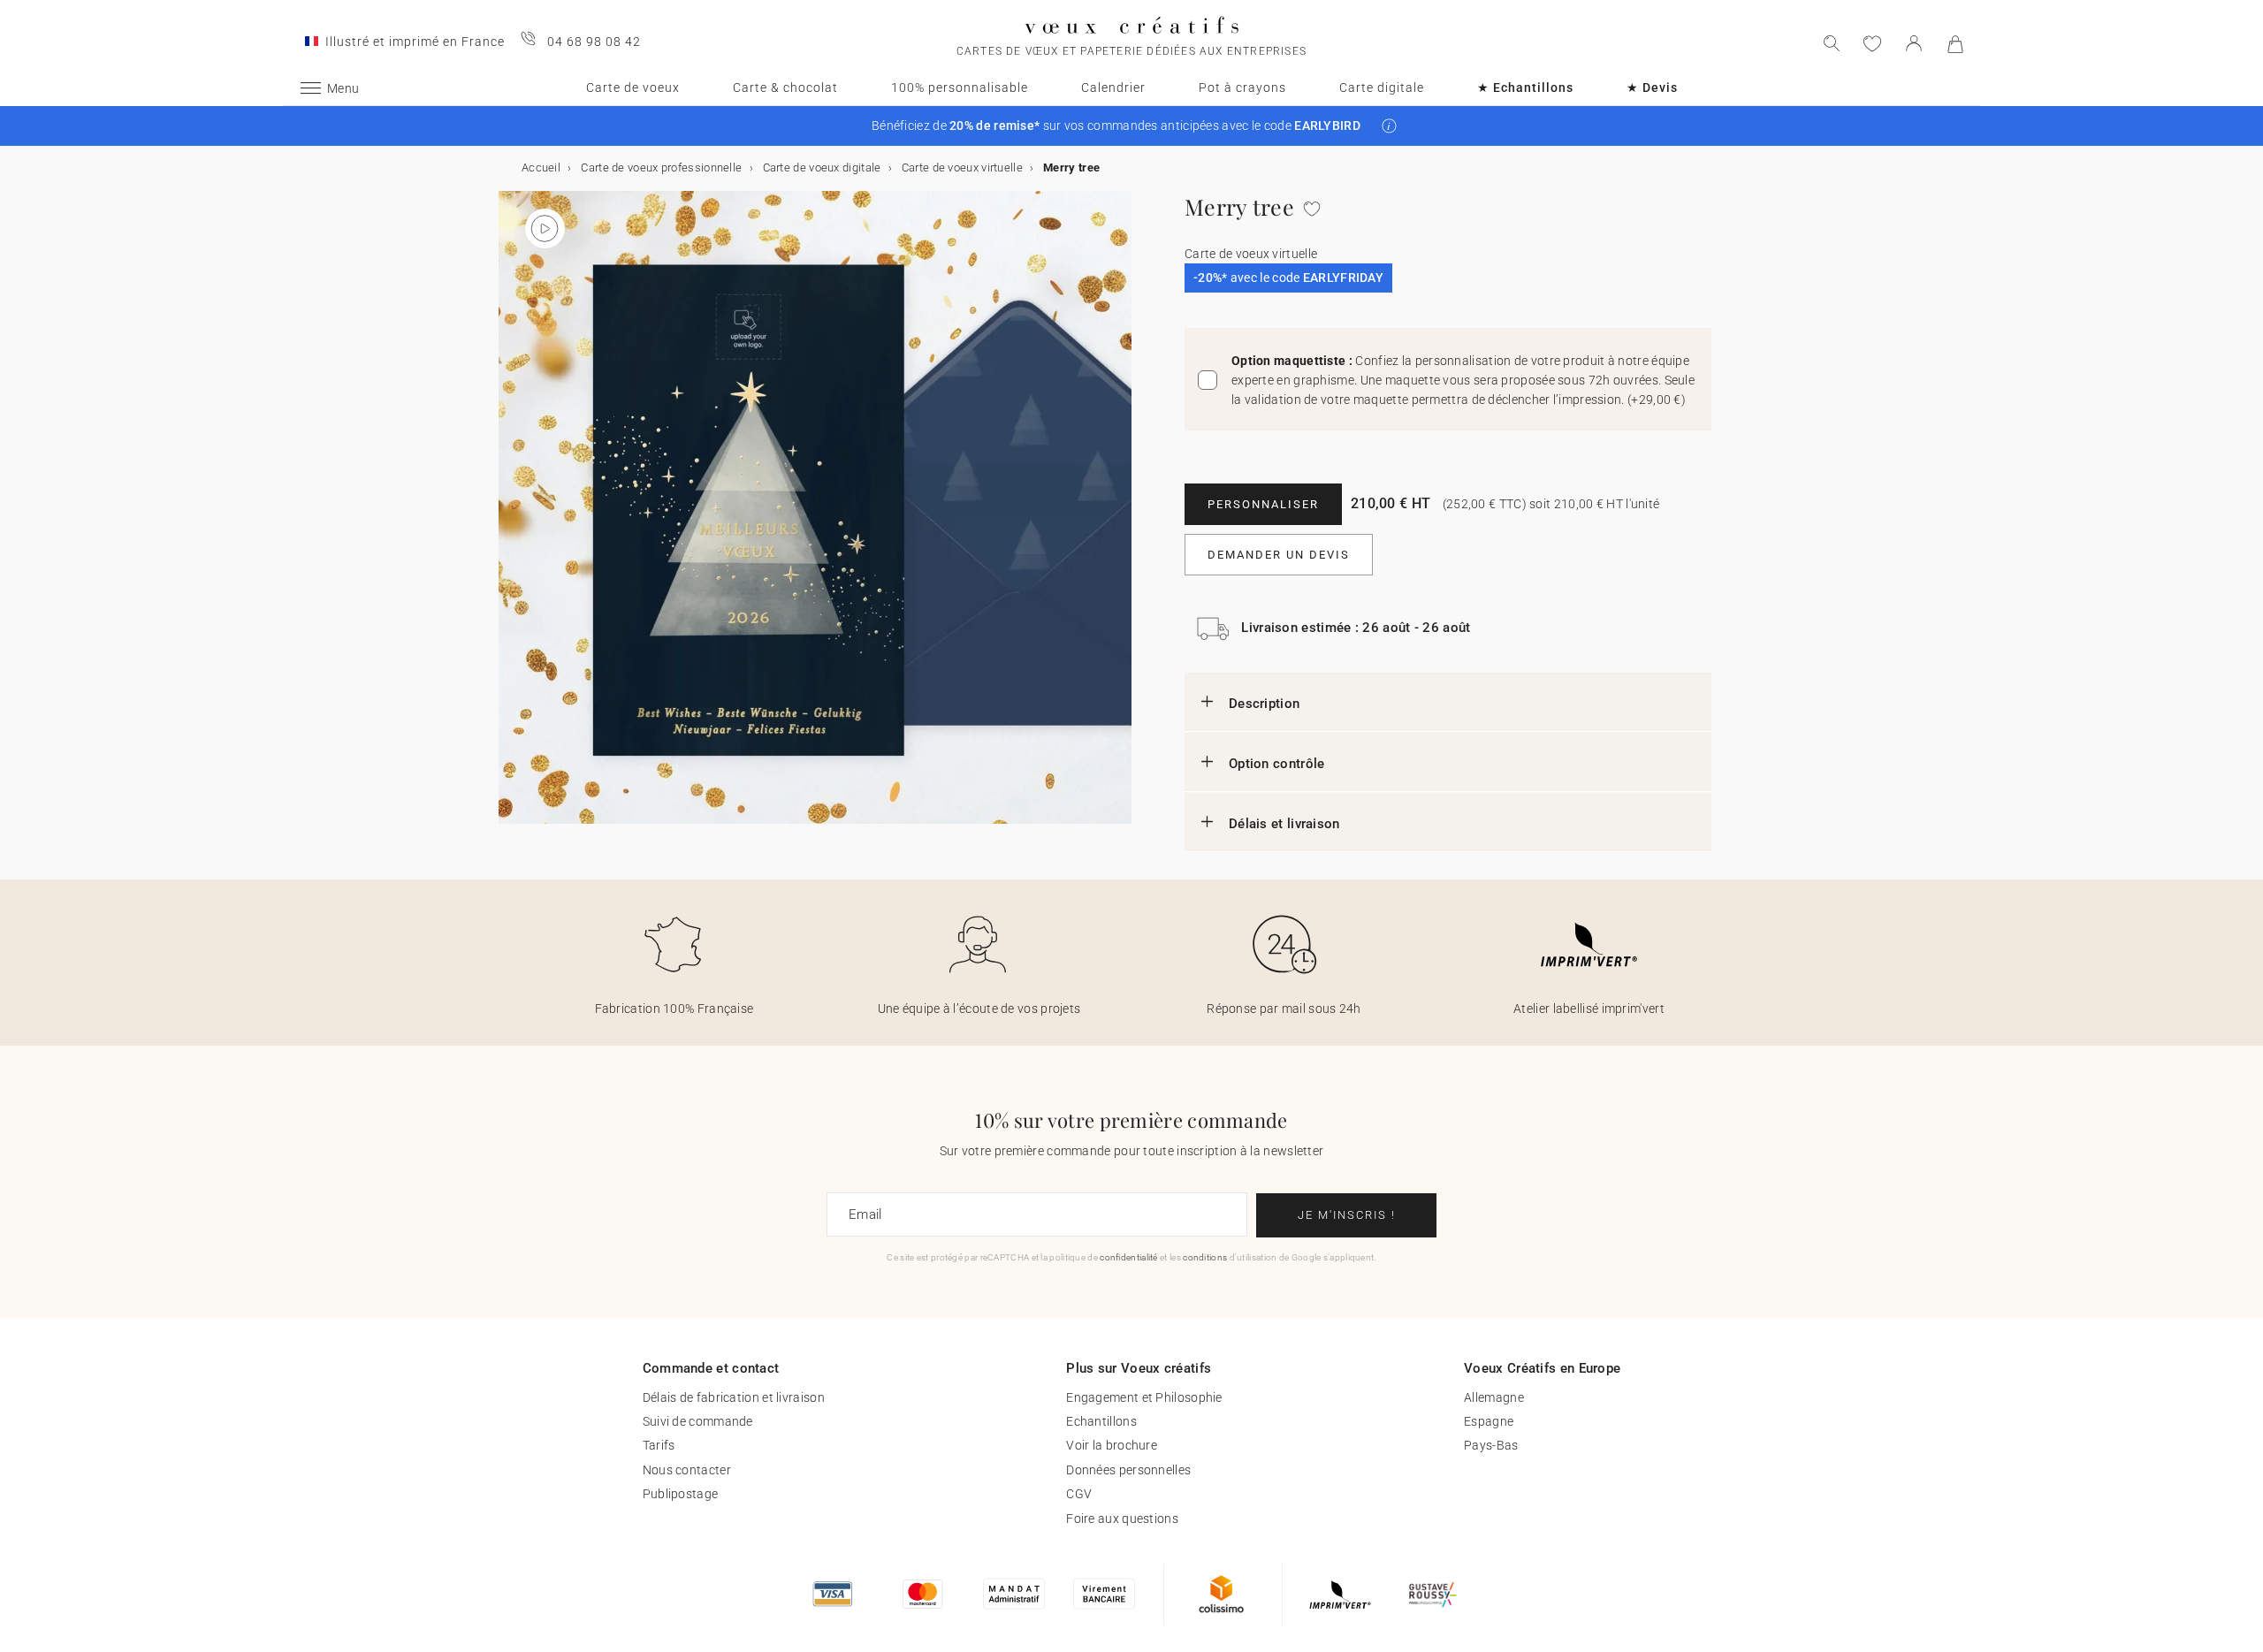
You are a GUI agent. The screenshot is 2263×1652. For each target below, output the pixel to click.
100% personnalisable (960, 88)
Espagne (1489, 1421)
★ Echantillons (1525, 88)
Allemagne (1494, 1397)
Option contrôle (1277, 764)
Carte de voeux (633, 88)
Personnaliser (1263, 504)
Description (1264, 704)
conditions (1205, 1257)
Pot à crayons (1242, 88)
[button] (1389, 126)
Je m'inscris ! (1347, 1215)
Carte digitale (1382, 88)
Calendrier (1113, 88)
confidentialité (1129, 1257)
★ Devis (1652, 88)
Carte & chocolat (785, 88)
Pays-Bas (1491, 1445)
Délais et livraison (1284, 824)
